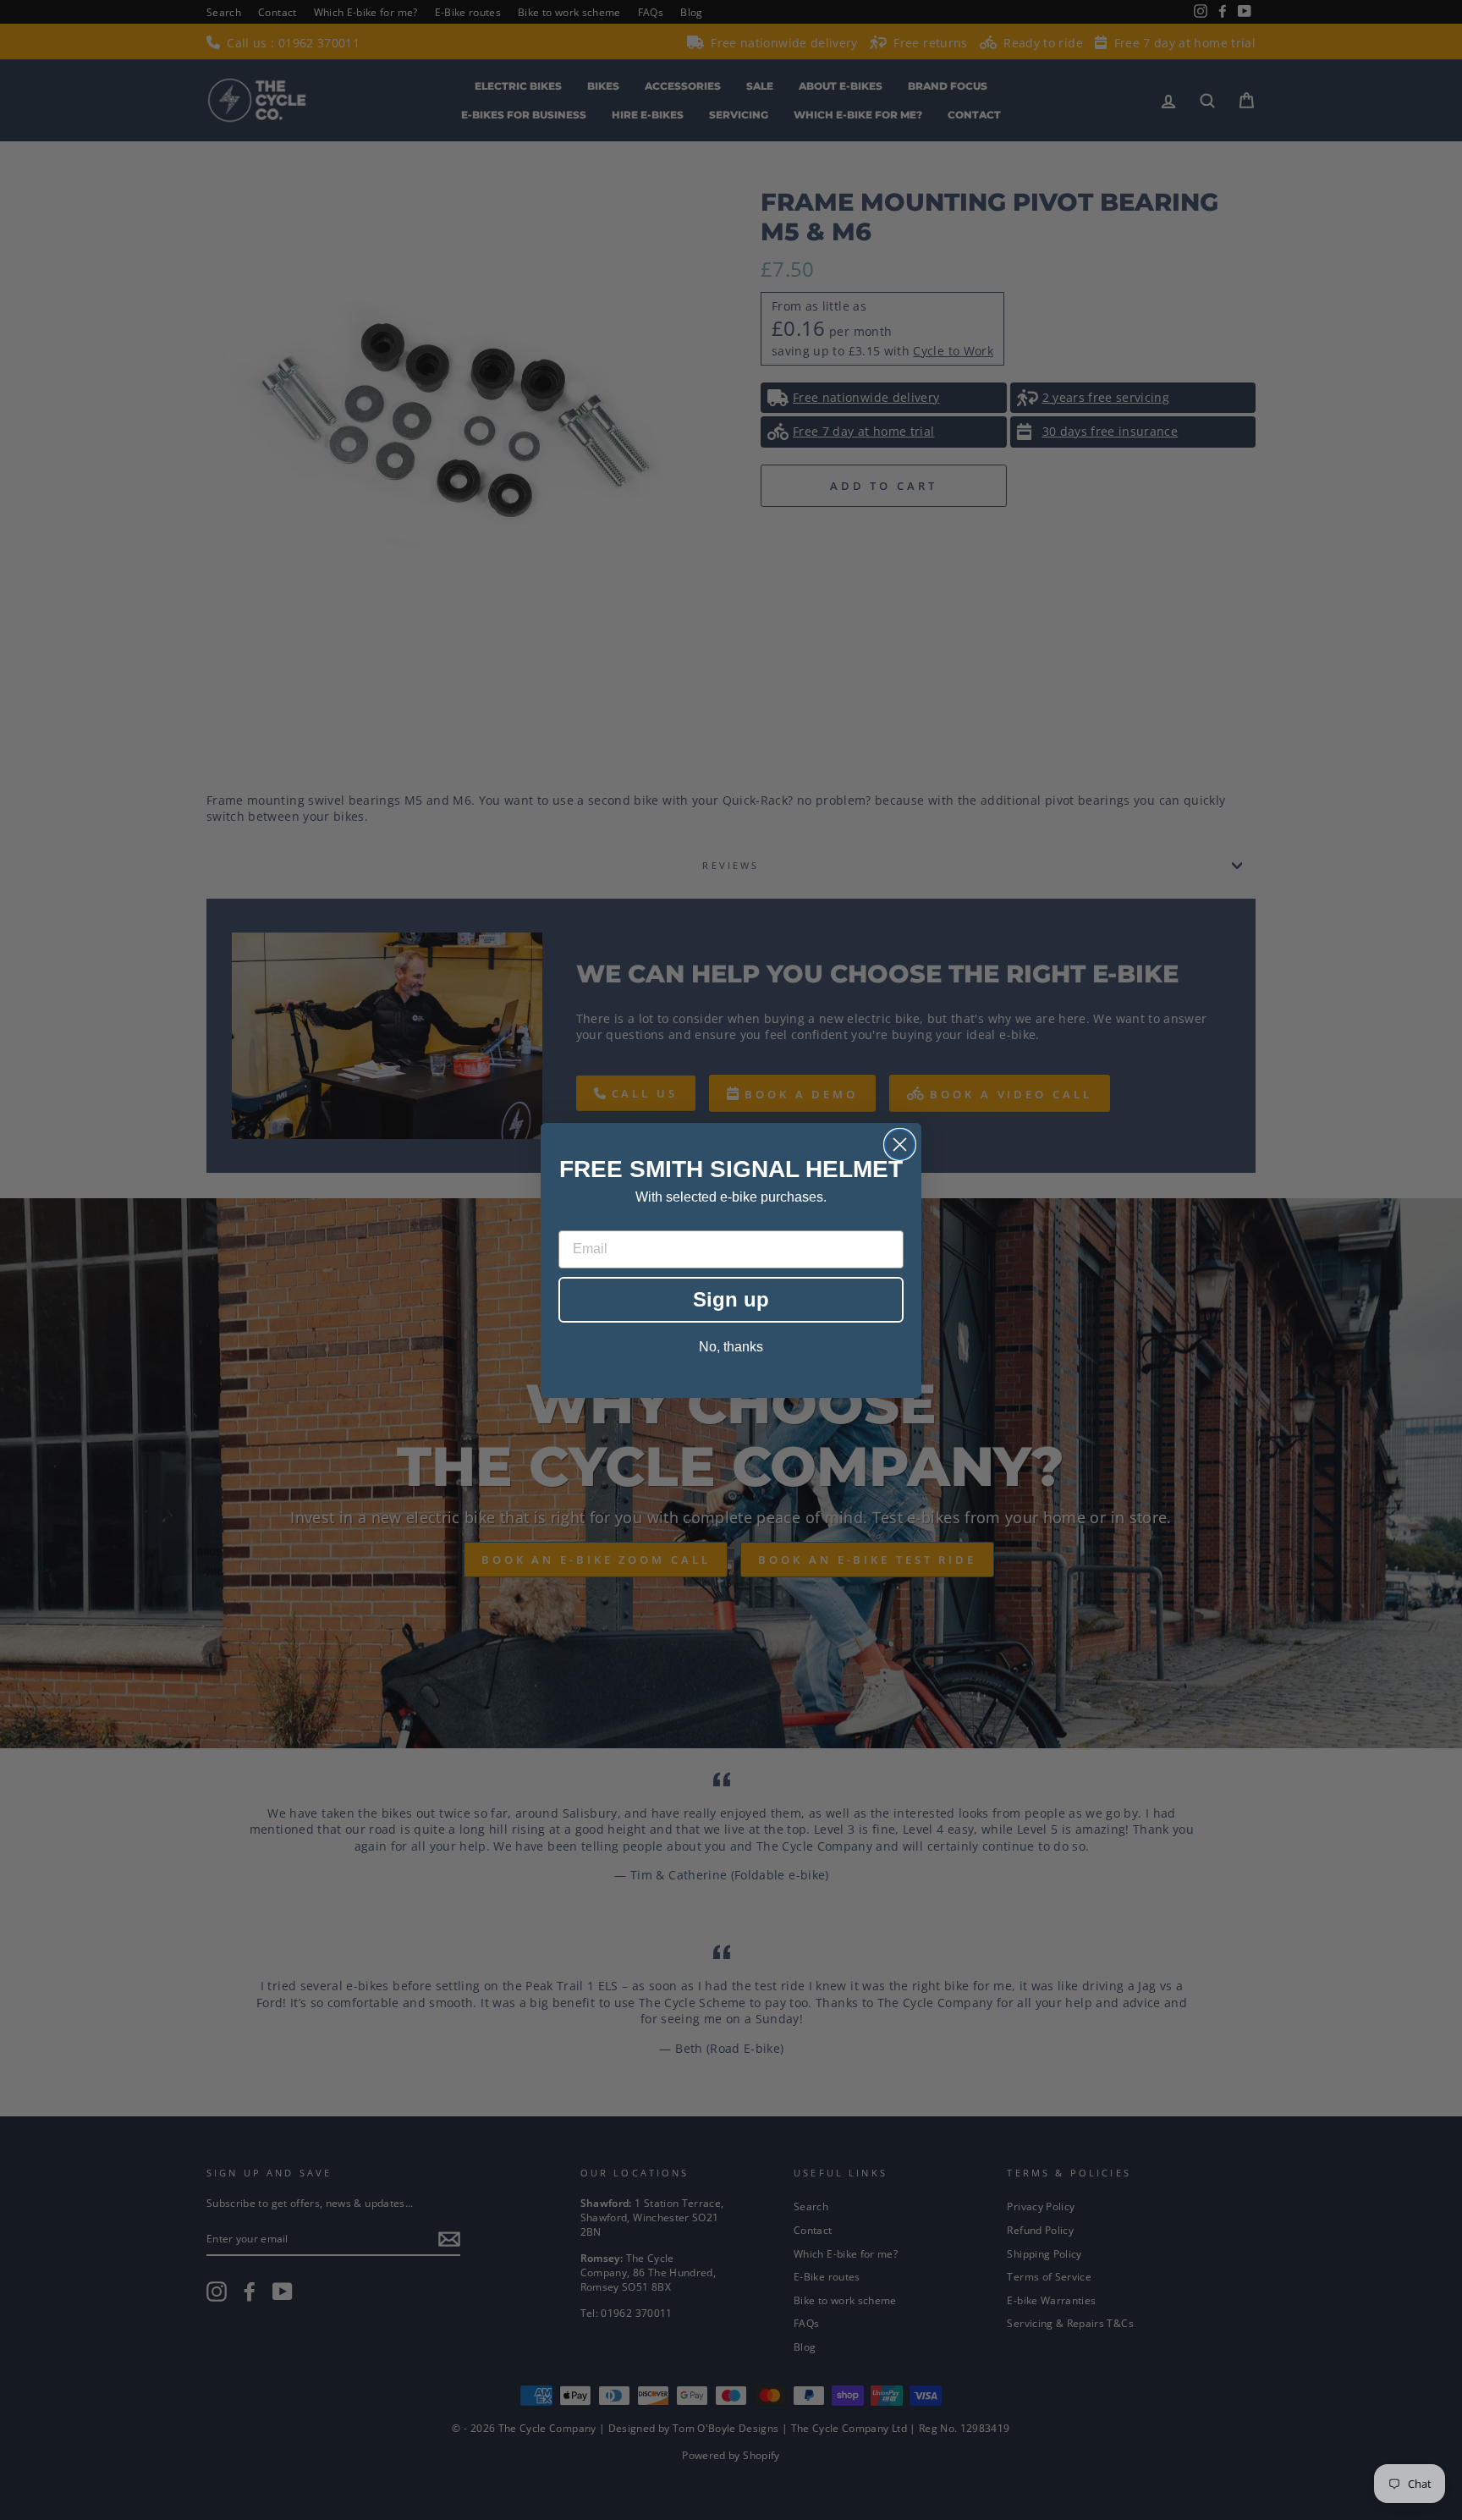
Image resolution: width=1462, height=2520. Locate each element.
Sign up (731, 1299)
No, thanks (731, 1347)
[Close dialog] (900, 1144)
